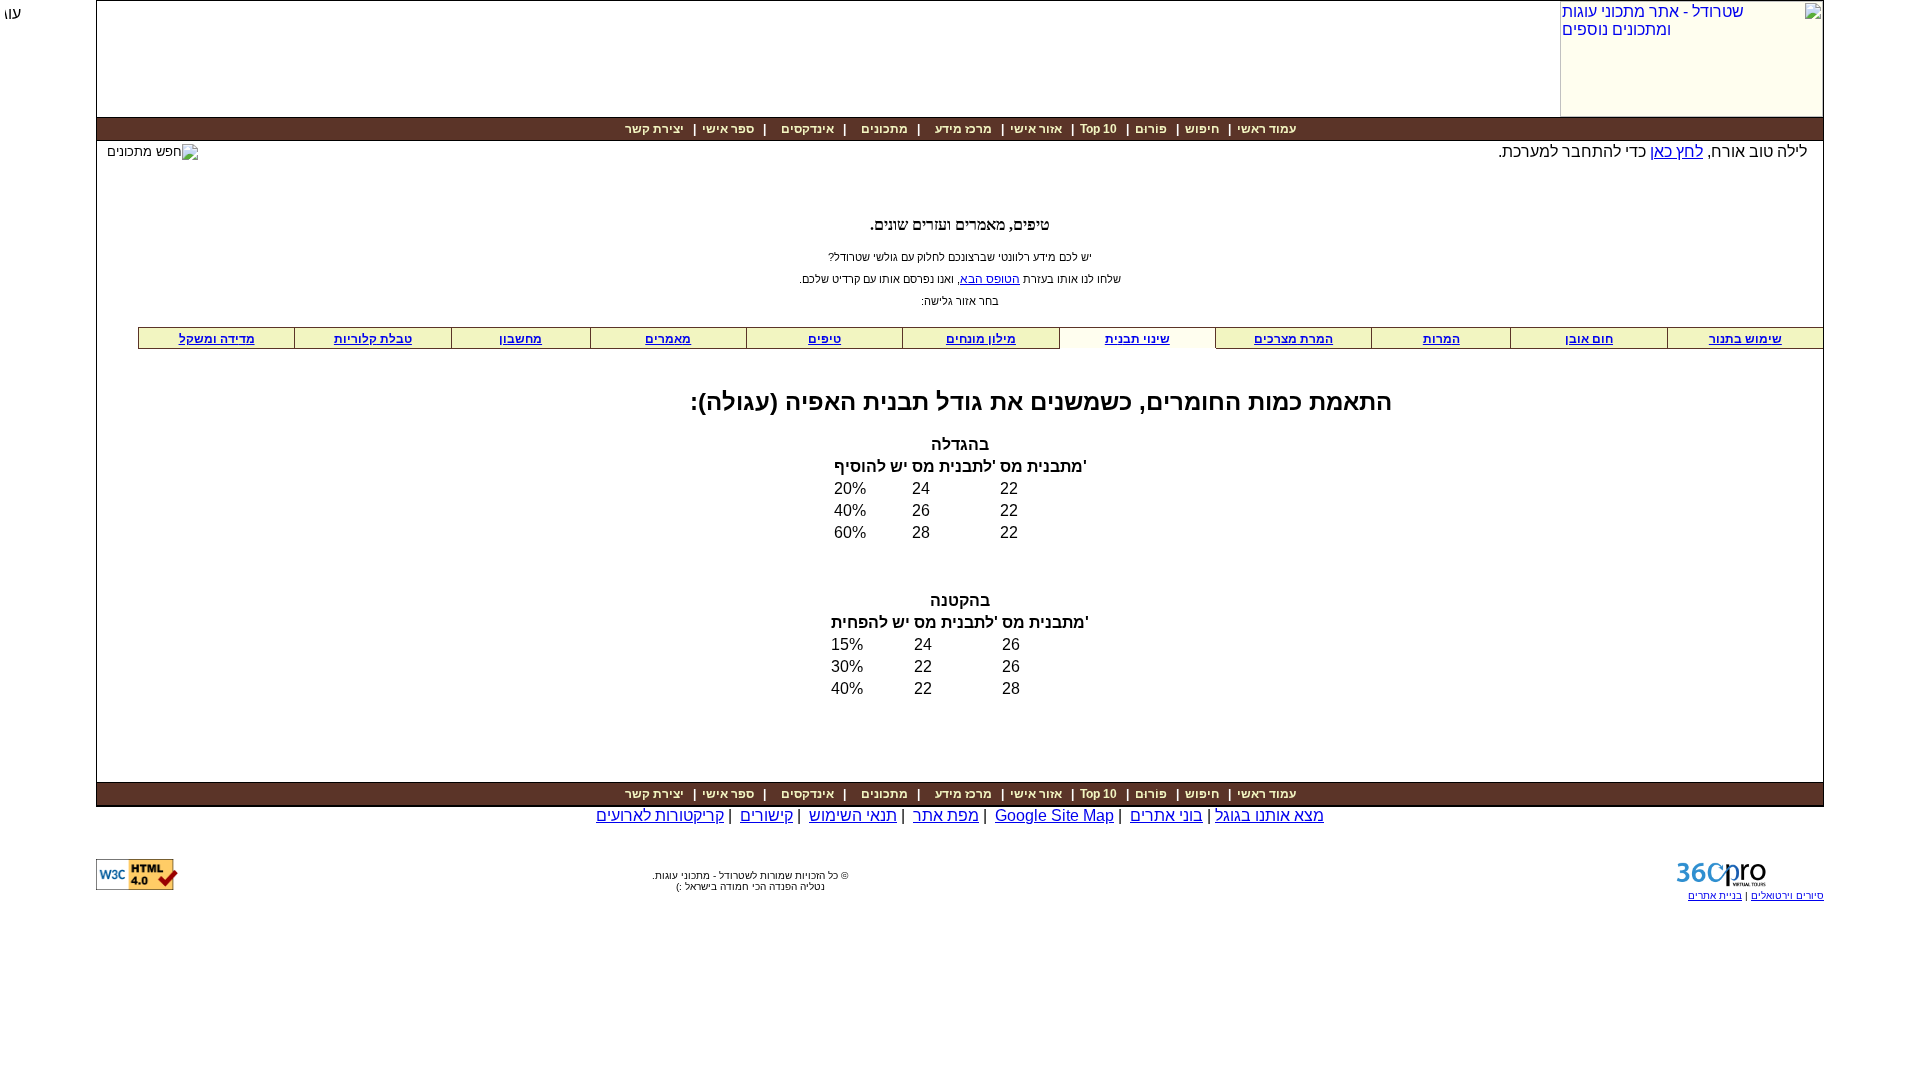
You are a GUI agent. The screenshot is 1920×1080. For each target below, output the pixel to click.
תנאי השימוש (853, 815)
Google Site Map (1054, 815)
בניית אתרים (1715, 895)
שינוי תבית (1137, 339)
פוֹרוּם (1151, 129)
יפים (824, 339)
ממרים (668, 339)
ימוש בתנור (1745, 339)
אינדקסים (806, 129)
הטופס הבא (990, 279)
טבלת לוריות (373, 339)
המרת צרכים (1293, 339)
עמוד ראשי (1266, 129)
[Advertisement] (1311, 41)
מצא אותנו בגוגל (1269, 815)
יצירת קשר (654, 129)
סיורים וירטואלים (1787, 895)
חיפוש (1202, 129)
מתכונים (883, 129)
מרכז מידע (962, 129)
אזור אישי (1036, 129)
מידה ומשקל (217, 339)
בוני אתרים (1166, 815)
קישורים (766, 815)
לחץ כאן (1676, 151)
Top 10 (1098, 129)
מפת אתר (946, 815)
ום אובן (1589, 339)
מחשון (520, 339)
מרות (1441, 339)
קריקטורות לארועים (660, 815)
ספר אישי (728, 129)
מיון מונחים (981, 339)
